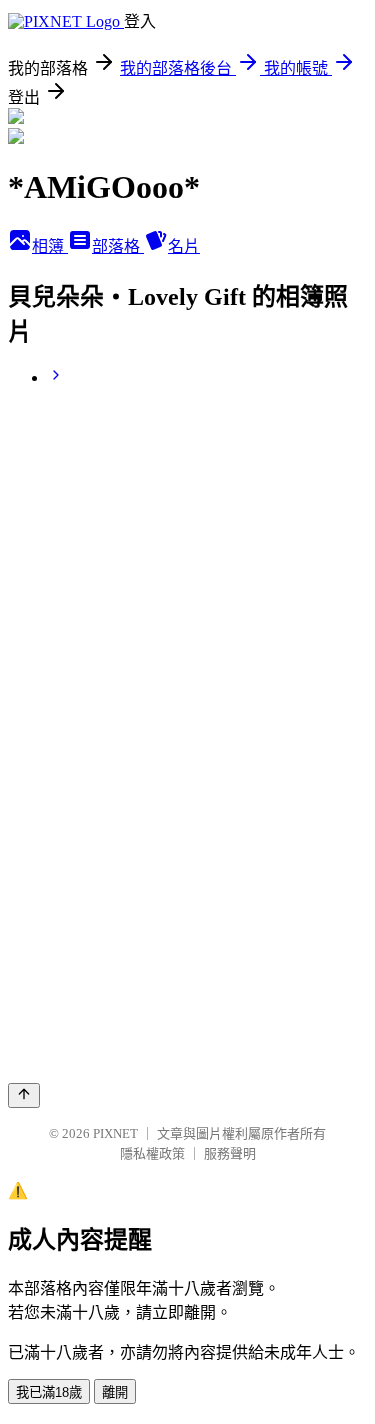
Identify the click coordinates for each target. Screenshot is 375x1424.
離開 (115, 1392)
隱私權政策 (152, 1153)
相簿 (50, 246)
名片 (184, 246)
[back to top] (24, 1095)
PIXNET (115, 1133)
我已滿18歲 (49, 1392)
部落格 (118, 246)
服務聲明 (230, 1153)
